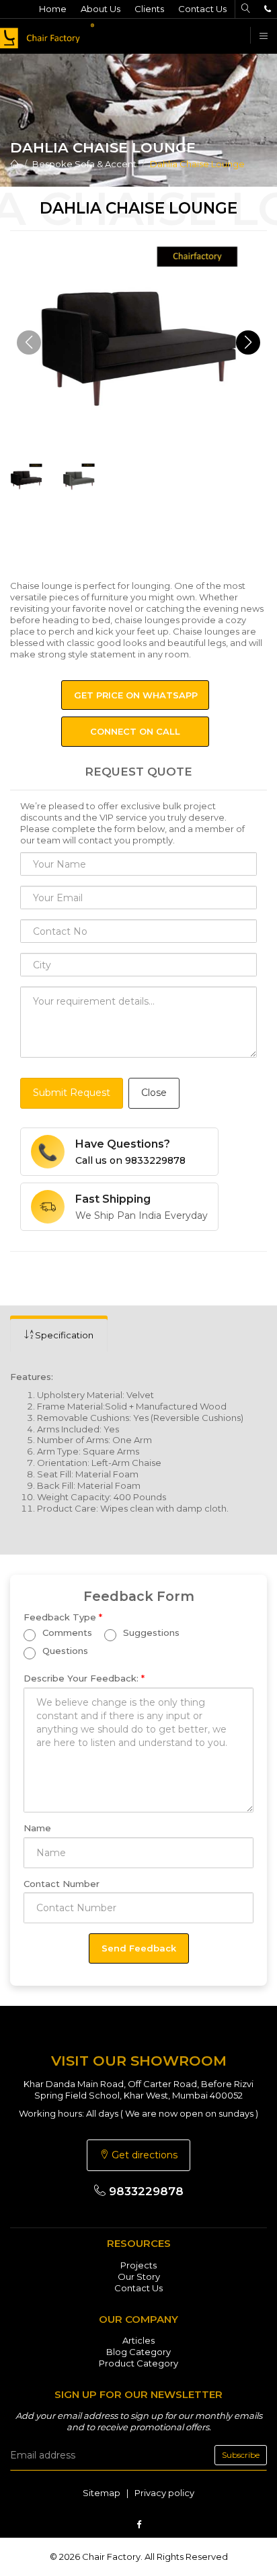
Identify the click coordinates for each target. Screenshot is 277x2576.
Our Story (139, 2276)
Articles (138, 2340)
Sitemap (102, 2493)
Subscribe (241, 2455)
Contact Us (202, 9)
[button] (248, 342)
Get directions (143, 2155)
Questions (64, 1651)
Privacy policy (164, 2493)
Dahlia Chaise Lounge (197, 164)
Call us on (130, 1160)
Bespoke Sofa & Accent (84, 164)
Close (154, 1093)
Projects (138, 2265)
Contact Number (62, 1884)
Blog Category (138, 2352)
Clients (149, 9)
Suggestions (150, 1632)
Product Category (138, 2363)
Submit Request (72, 1093)
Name (37, 1828)
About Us (101, 9)
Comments (66, 1632)
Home (53, 9)
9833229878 (145, 2191)
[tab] (59, 1335)
